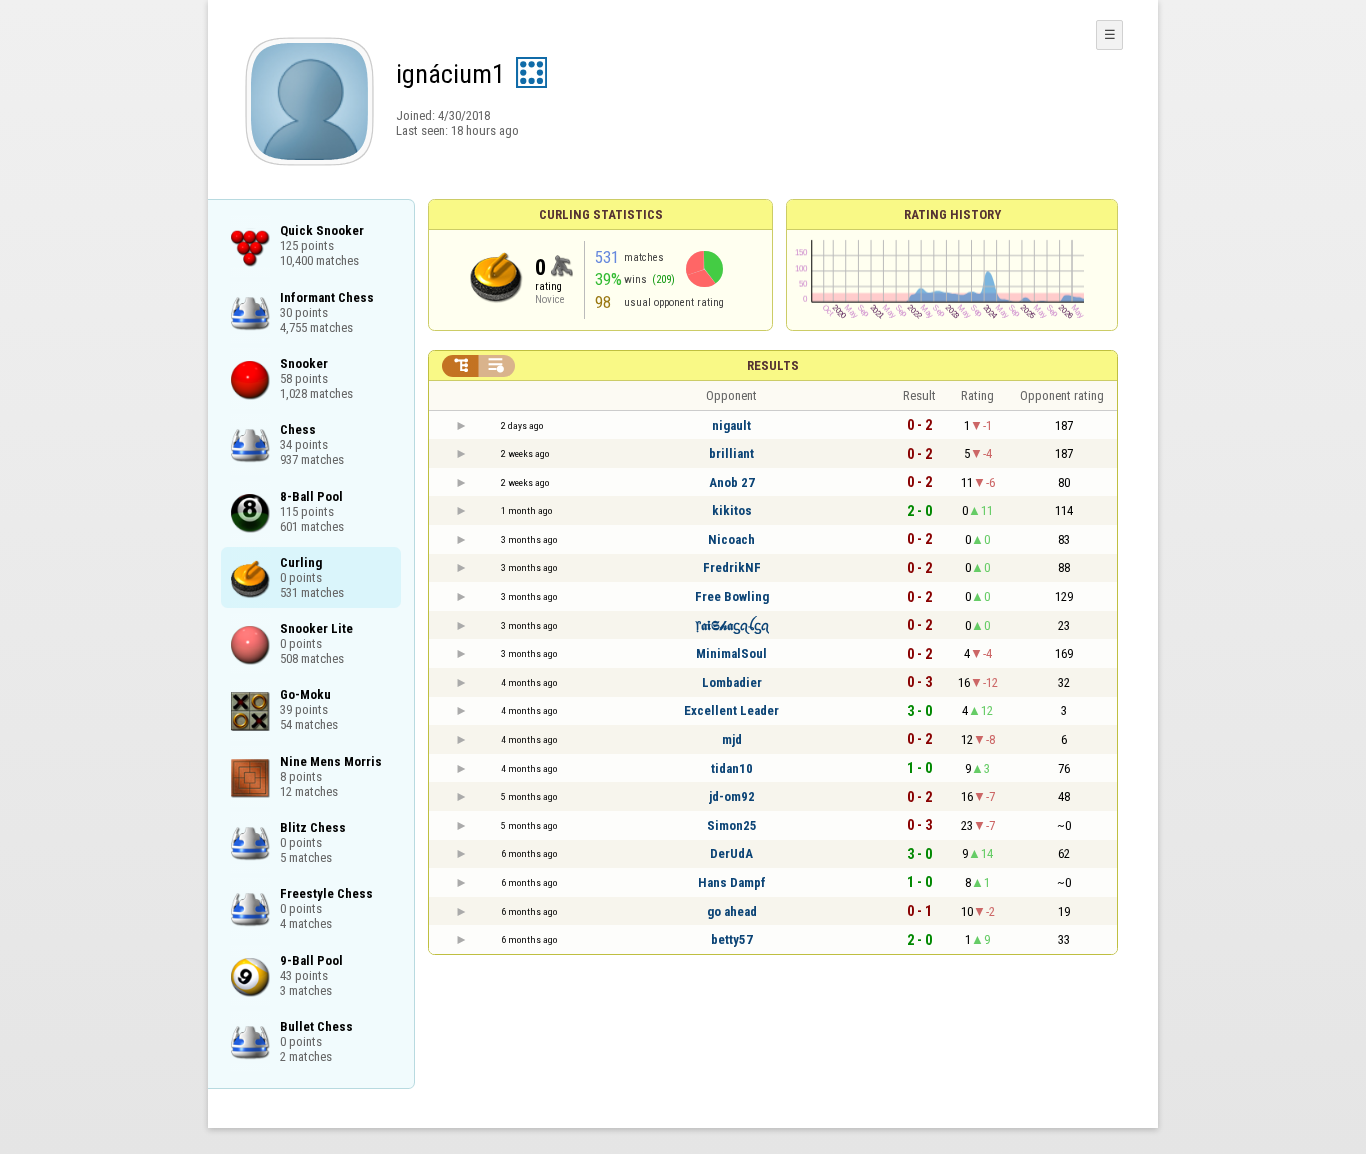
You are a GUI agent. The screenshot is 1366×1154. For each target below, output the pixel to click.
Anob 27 (732, 482)
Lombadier (732, 682)
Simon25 (732, 825)
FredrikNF (732, 567)
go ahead (732, 911)
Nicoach (731, 539)
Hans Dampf (732, 882)
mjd (732, 739)
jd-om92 (732, 796)
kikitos (732, 510)
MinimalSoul (731, 653)
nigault (731, 425)
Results (773, 365)
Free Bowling (732, 596)
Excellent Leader (731, 710)
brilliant (731, 453)
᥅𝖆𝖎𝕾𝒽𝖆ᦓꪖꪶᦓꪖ (732, 625)
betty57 (732, 939)
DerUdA (731, 853)
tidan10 (732, 768)
